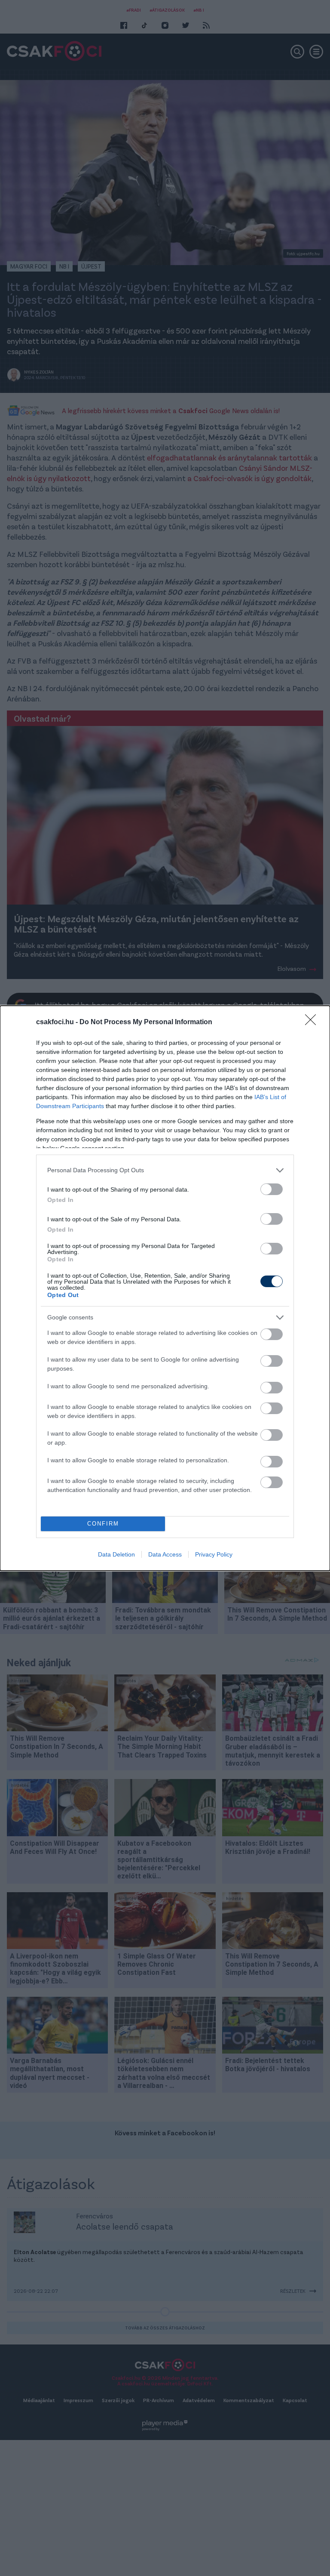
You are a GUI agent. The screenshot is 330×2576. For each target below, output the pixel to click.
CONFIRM (103, 1524)
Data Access (165, 1554)
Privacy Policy (214, 1554)
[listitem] (165, 1170)
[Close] (313, 1022)
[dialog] (165, 1288)
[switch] (272, 1189)
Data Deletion (116, 1554)
